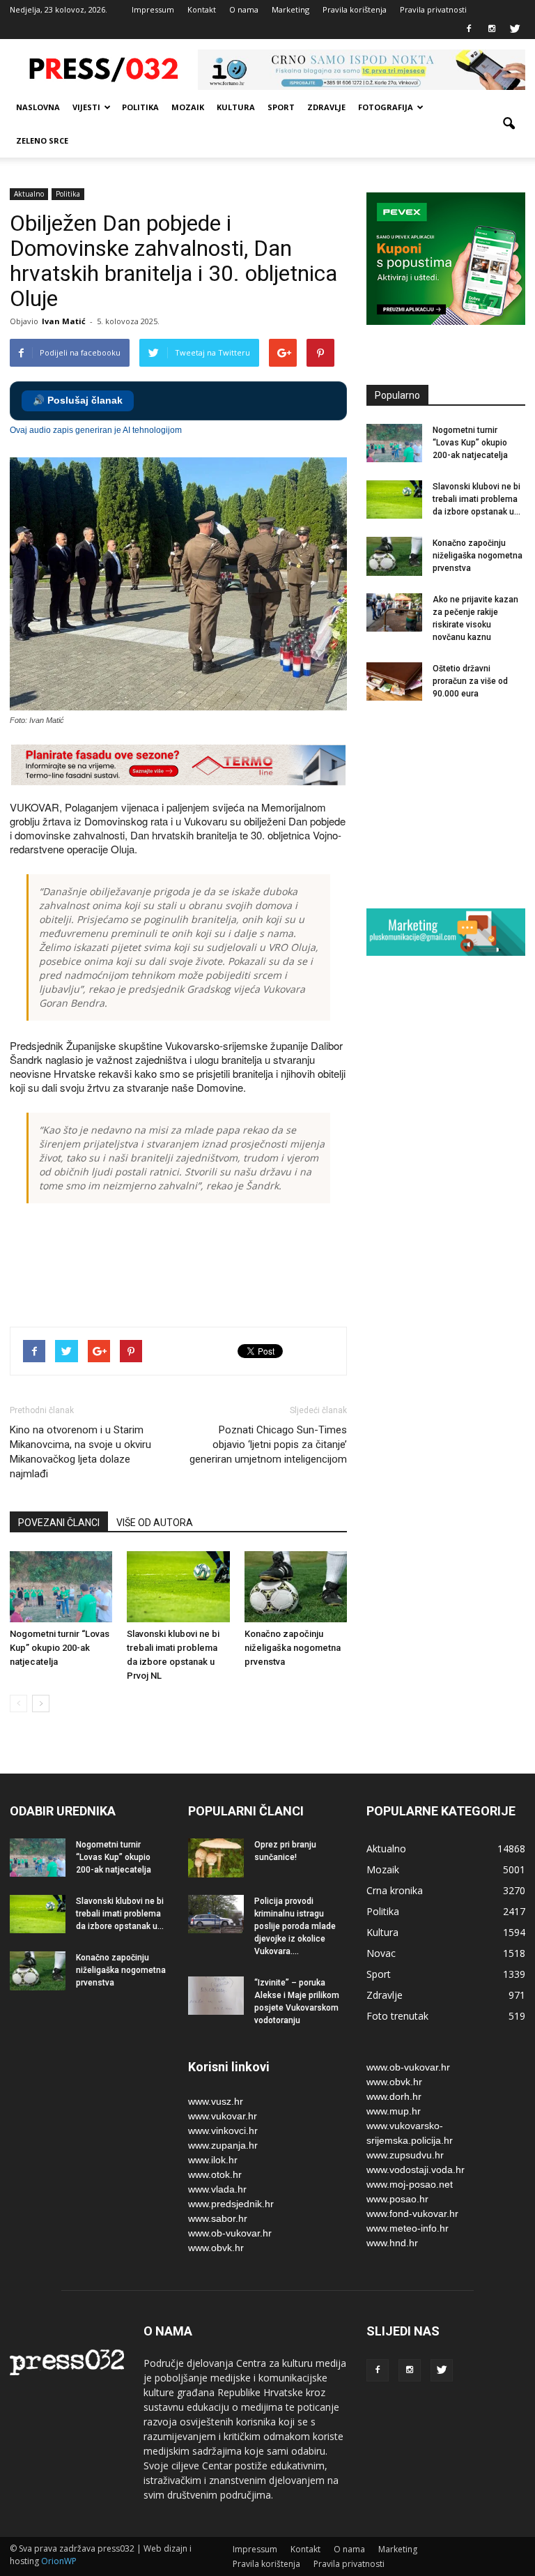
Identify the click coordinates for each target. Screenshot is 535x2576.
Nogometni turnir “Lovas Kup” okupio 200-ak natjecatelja (60, 1648)
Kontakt (202, 9)
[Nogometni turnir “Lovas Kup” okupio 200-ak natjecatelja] (61, 1586)
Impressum (153, 9)
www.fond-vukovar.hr (412, 2213)
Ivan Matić (64, 321)
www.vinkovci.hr (223, 2131)
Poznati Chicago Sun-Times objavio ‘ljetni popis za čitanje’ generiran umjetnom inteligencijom (268, 1445)
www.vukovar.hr (223, 2116)
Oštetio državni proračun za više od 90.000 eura (470, 681)
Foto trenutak (397, 2016)
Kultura (236, 107)
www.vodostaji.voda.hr (416, 2170)
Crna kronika (395, 1890)
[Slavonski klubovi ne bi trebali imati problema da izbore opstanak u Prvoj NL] (178, 1586)
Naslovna (38, 107)
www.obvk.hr (216, 2248)
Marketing (290, 9)
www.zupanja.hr (223, 2145)
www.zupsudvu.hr (405, 2155)
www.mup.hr (394, 2111)
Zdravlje (326, 107)
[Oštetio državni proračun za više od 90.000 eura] (394, 681)
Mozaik (188, 107)
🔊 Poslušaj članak (78, 401)
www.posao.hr (397, 2199)
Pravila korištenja (355, 9)
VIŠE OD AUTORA (155, 1523)
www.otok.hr (215, 2174)
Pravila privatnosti (433, 9)
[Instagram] (492, 29)
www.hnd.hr (392, 2243)
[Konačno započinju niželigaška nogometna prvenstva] (296, 1586)
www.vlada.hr (217, 2189)
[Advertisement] (263, 1267)
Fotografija (386, 107)
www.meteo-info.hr (408, 2228)
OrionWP (59, 2561)
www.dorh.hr (394, 2096)
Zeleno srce (42, 140)
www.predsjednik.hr (231, 2204)
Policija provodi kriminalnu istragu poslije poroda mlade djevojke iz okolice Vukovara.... (295, 1926)
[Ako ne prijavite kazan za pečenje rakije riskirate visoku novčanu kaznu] (394, 612)
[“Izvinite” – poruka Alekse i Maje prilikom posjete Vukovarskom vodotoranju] (216, 1996)
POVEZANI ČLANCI (59, 1523)
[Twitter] (515, 29)
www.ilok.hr (213, 2160)
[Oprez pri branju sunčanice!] (216, 1858)
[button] (509, 124)
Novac (381, 1953)
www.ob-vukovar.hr (230, 2233)
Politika (140, 107)
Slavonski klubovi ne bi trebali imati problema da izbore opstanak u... (476, 499)
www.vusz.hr (216, 2101)
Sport (281, 107)
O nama (244, 9)
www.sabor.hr (218, 2218)
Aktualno (29, 194)
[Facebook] (469, 29)
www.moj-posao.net (410, 2184)
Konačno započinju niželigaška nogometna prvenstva (293, 1648)
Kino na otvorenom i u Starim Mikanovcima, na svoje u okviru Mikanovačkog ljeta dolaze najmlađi (80, 1452)
